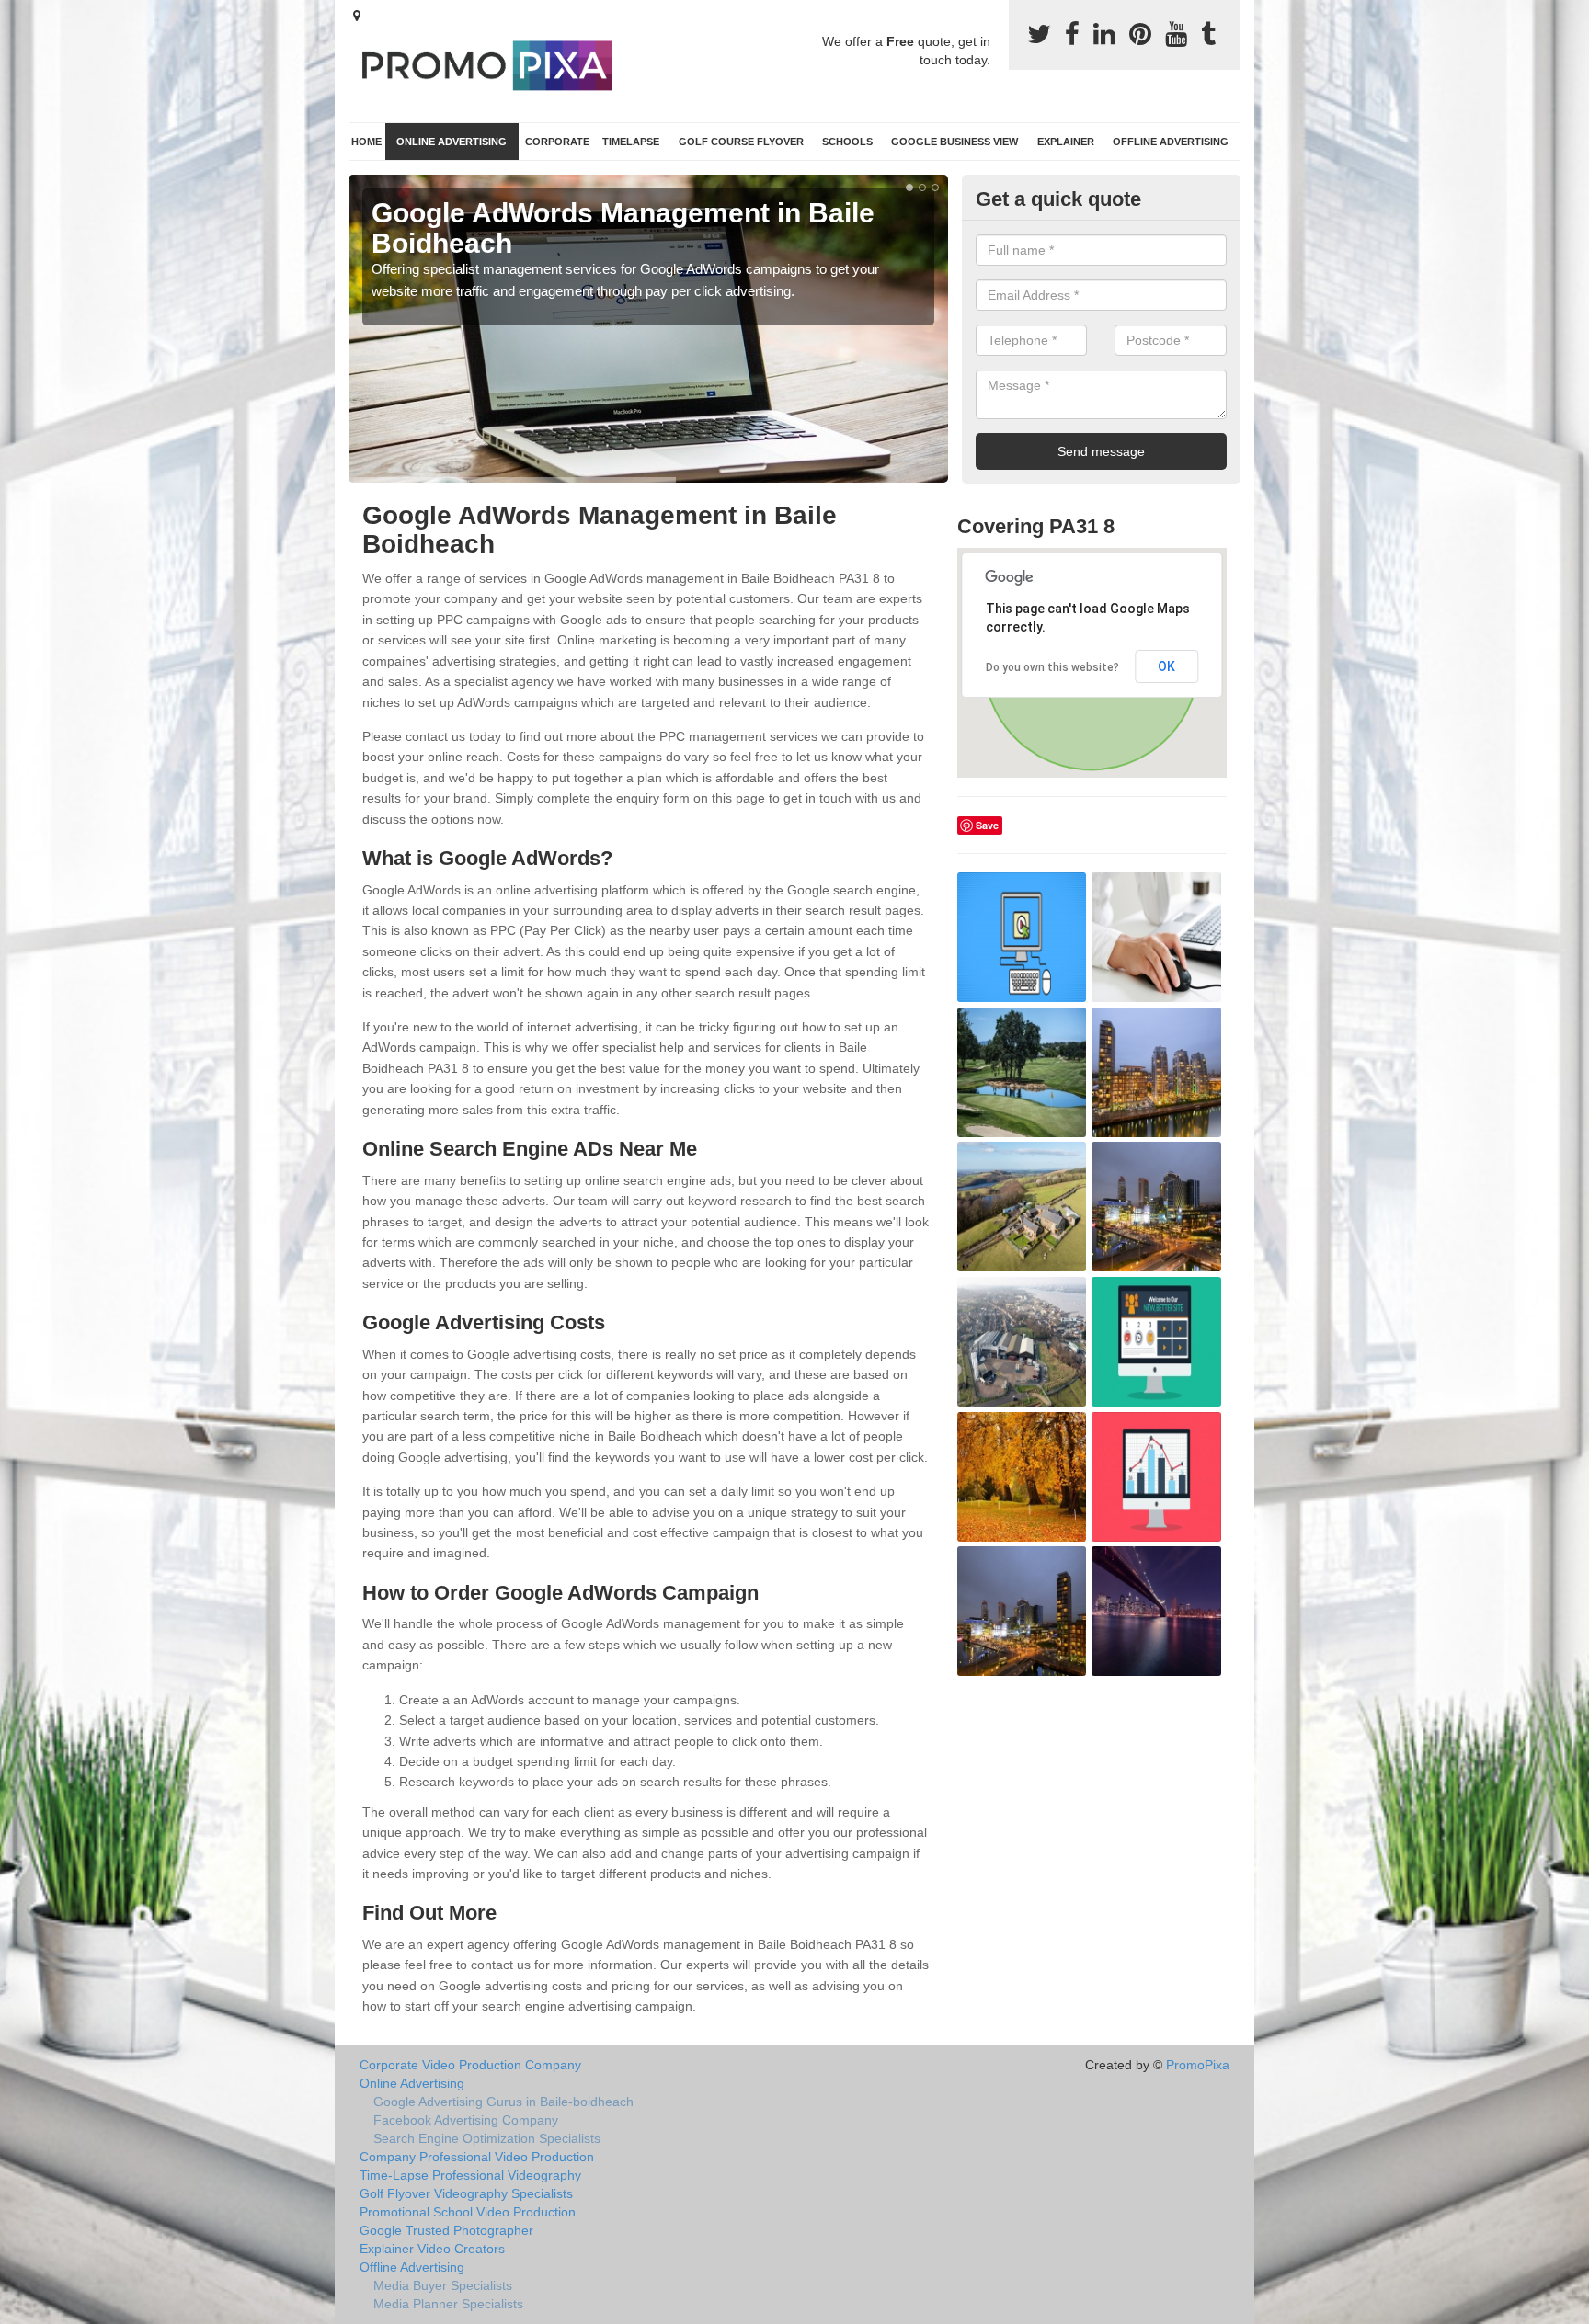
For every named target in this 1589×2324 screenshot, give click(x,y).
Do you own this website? (1052, 667)
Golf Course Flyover (741, 142)
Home (366, 142)
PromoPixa (1198, 2065)
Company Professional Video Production (477, 2157)
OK (1166, 666)
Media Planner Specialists (448, 2304)
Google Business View (955, 142)
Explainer (1066, 142)
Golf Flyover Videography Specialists (466, 2193)
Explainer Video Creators (432, 2249)
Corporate (557, 142)
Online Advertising (452, 142)
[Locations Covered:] (357, 16)
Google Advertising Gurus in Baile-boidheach (503, 2102)
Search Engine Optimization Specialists (487, 2138)
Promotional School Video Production (468, 2212)
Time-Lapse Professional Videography (470, 2175)
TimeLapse (631, 142)
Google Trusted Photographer (446, 2230)
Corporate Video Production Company (470, 2065)
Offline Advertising (1171, 142)
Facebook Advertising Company (466, 2120)
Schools (847, 142)
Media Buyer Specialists (443, 2285)
